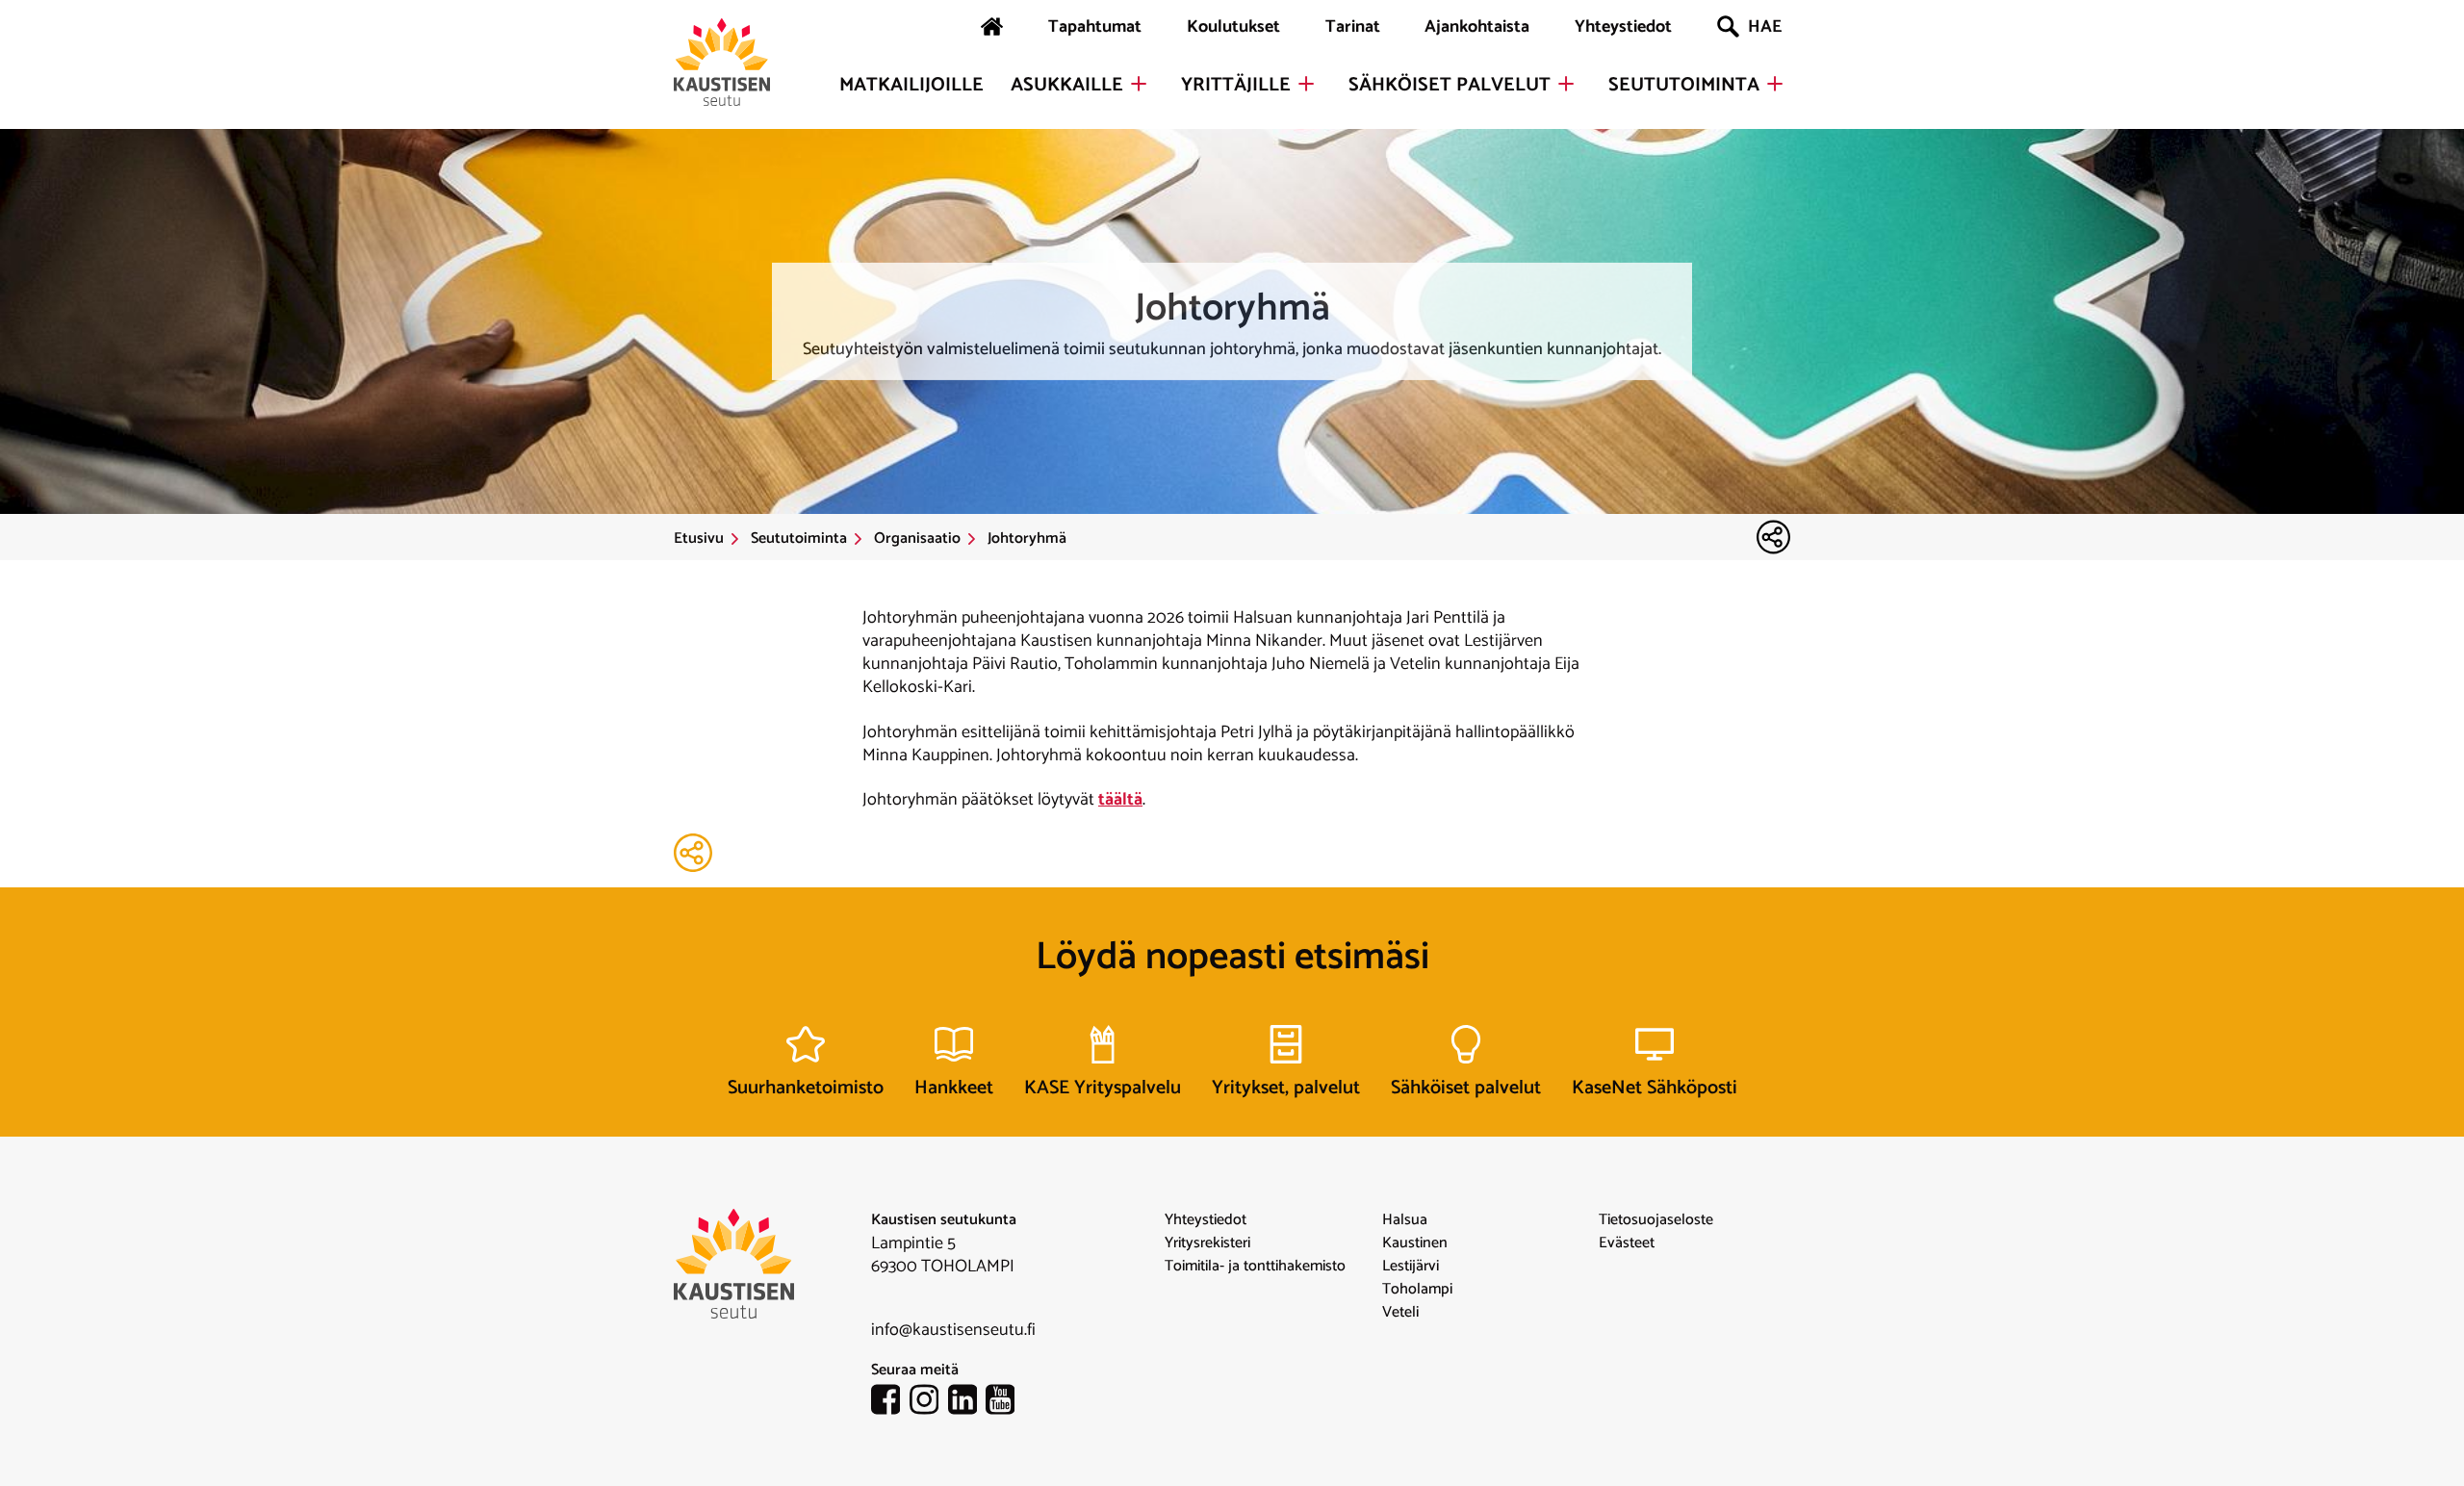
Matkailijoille (911, 86)
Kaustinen (1415, 1243)
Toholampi (1417, 1290)
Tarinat (1353, 27)
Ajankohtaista (1477, 27)
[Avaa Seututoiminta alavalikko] (1775, 84)
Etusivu (699, 539)
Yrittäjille (1236, 86)
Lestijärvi (1411, 1267)
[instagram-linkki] (929, 1403)
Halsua (1405, 1220)
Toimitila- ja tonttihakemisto (1255, 1267)
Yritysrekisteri (1207, 1243)
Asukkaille (1067, 86)
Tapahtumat (1095, 27)
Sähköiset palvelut (1450, 86)
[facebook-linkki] (890, 1403)
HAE (1765, 27)
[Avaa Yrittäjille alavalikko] (1306, 84)
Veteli (1400, 1313)
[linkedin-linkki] (967, 1403)
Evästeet (1627, 1243)
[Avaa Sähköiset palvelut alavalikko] (1566, 84)
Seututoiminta (1684, 86)
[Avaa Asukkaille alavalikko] (1139, 84)
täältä (1120, 800)
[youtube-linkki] (1005, 1403)
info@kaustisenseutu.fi (953, 1330)
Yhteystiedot (1623, 27)
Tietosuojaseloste (1656, 1220)
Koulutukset (1233, 27)
